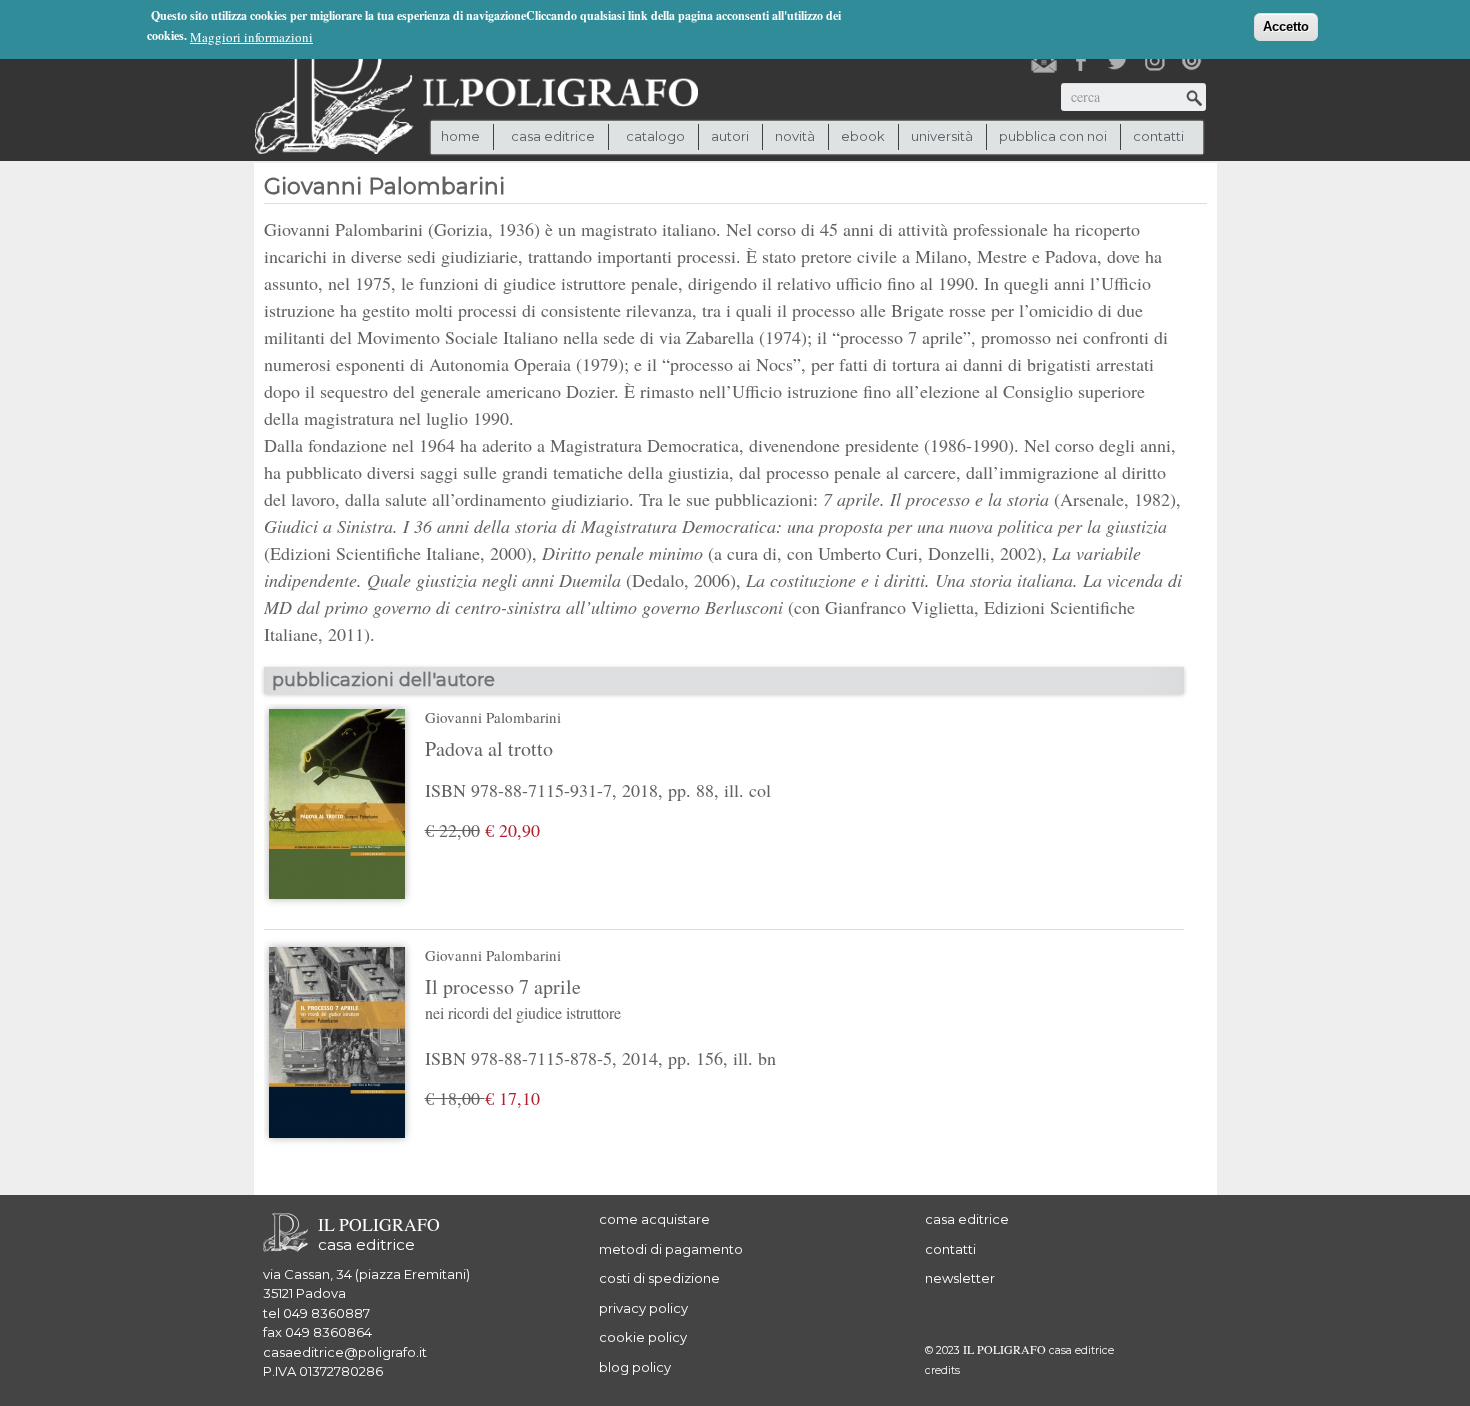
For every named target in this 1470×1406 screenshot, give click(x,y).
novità (795, 136)
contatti (1158, 136)
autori (730, 136)
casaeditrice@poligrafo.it (345, 1352)
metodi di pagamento (671, 1249)
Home (460, 136)
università (942, 136)
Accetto (1286, 26)
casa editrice (967, 1219)
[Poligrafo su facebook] (1081, 61)
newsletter (960, 1278)
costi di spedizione (659, 1278)
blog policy (635, 1367)
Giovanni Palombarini (493, 717)
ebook (863, 136)
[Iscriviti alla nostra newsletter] (1044, 61)
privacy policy (643, 1308)
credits (942, 1370)
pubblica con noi (1053, 136)
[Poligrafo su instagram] (1155, 61)
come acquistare (654, 1219)
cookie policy (643, 1337)
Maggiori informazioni (251, 37)
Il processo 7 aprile (523, 998)
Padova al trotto (489, 748)
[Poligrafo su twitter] (1118, 61)
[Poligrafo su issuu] (1192, 61)
